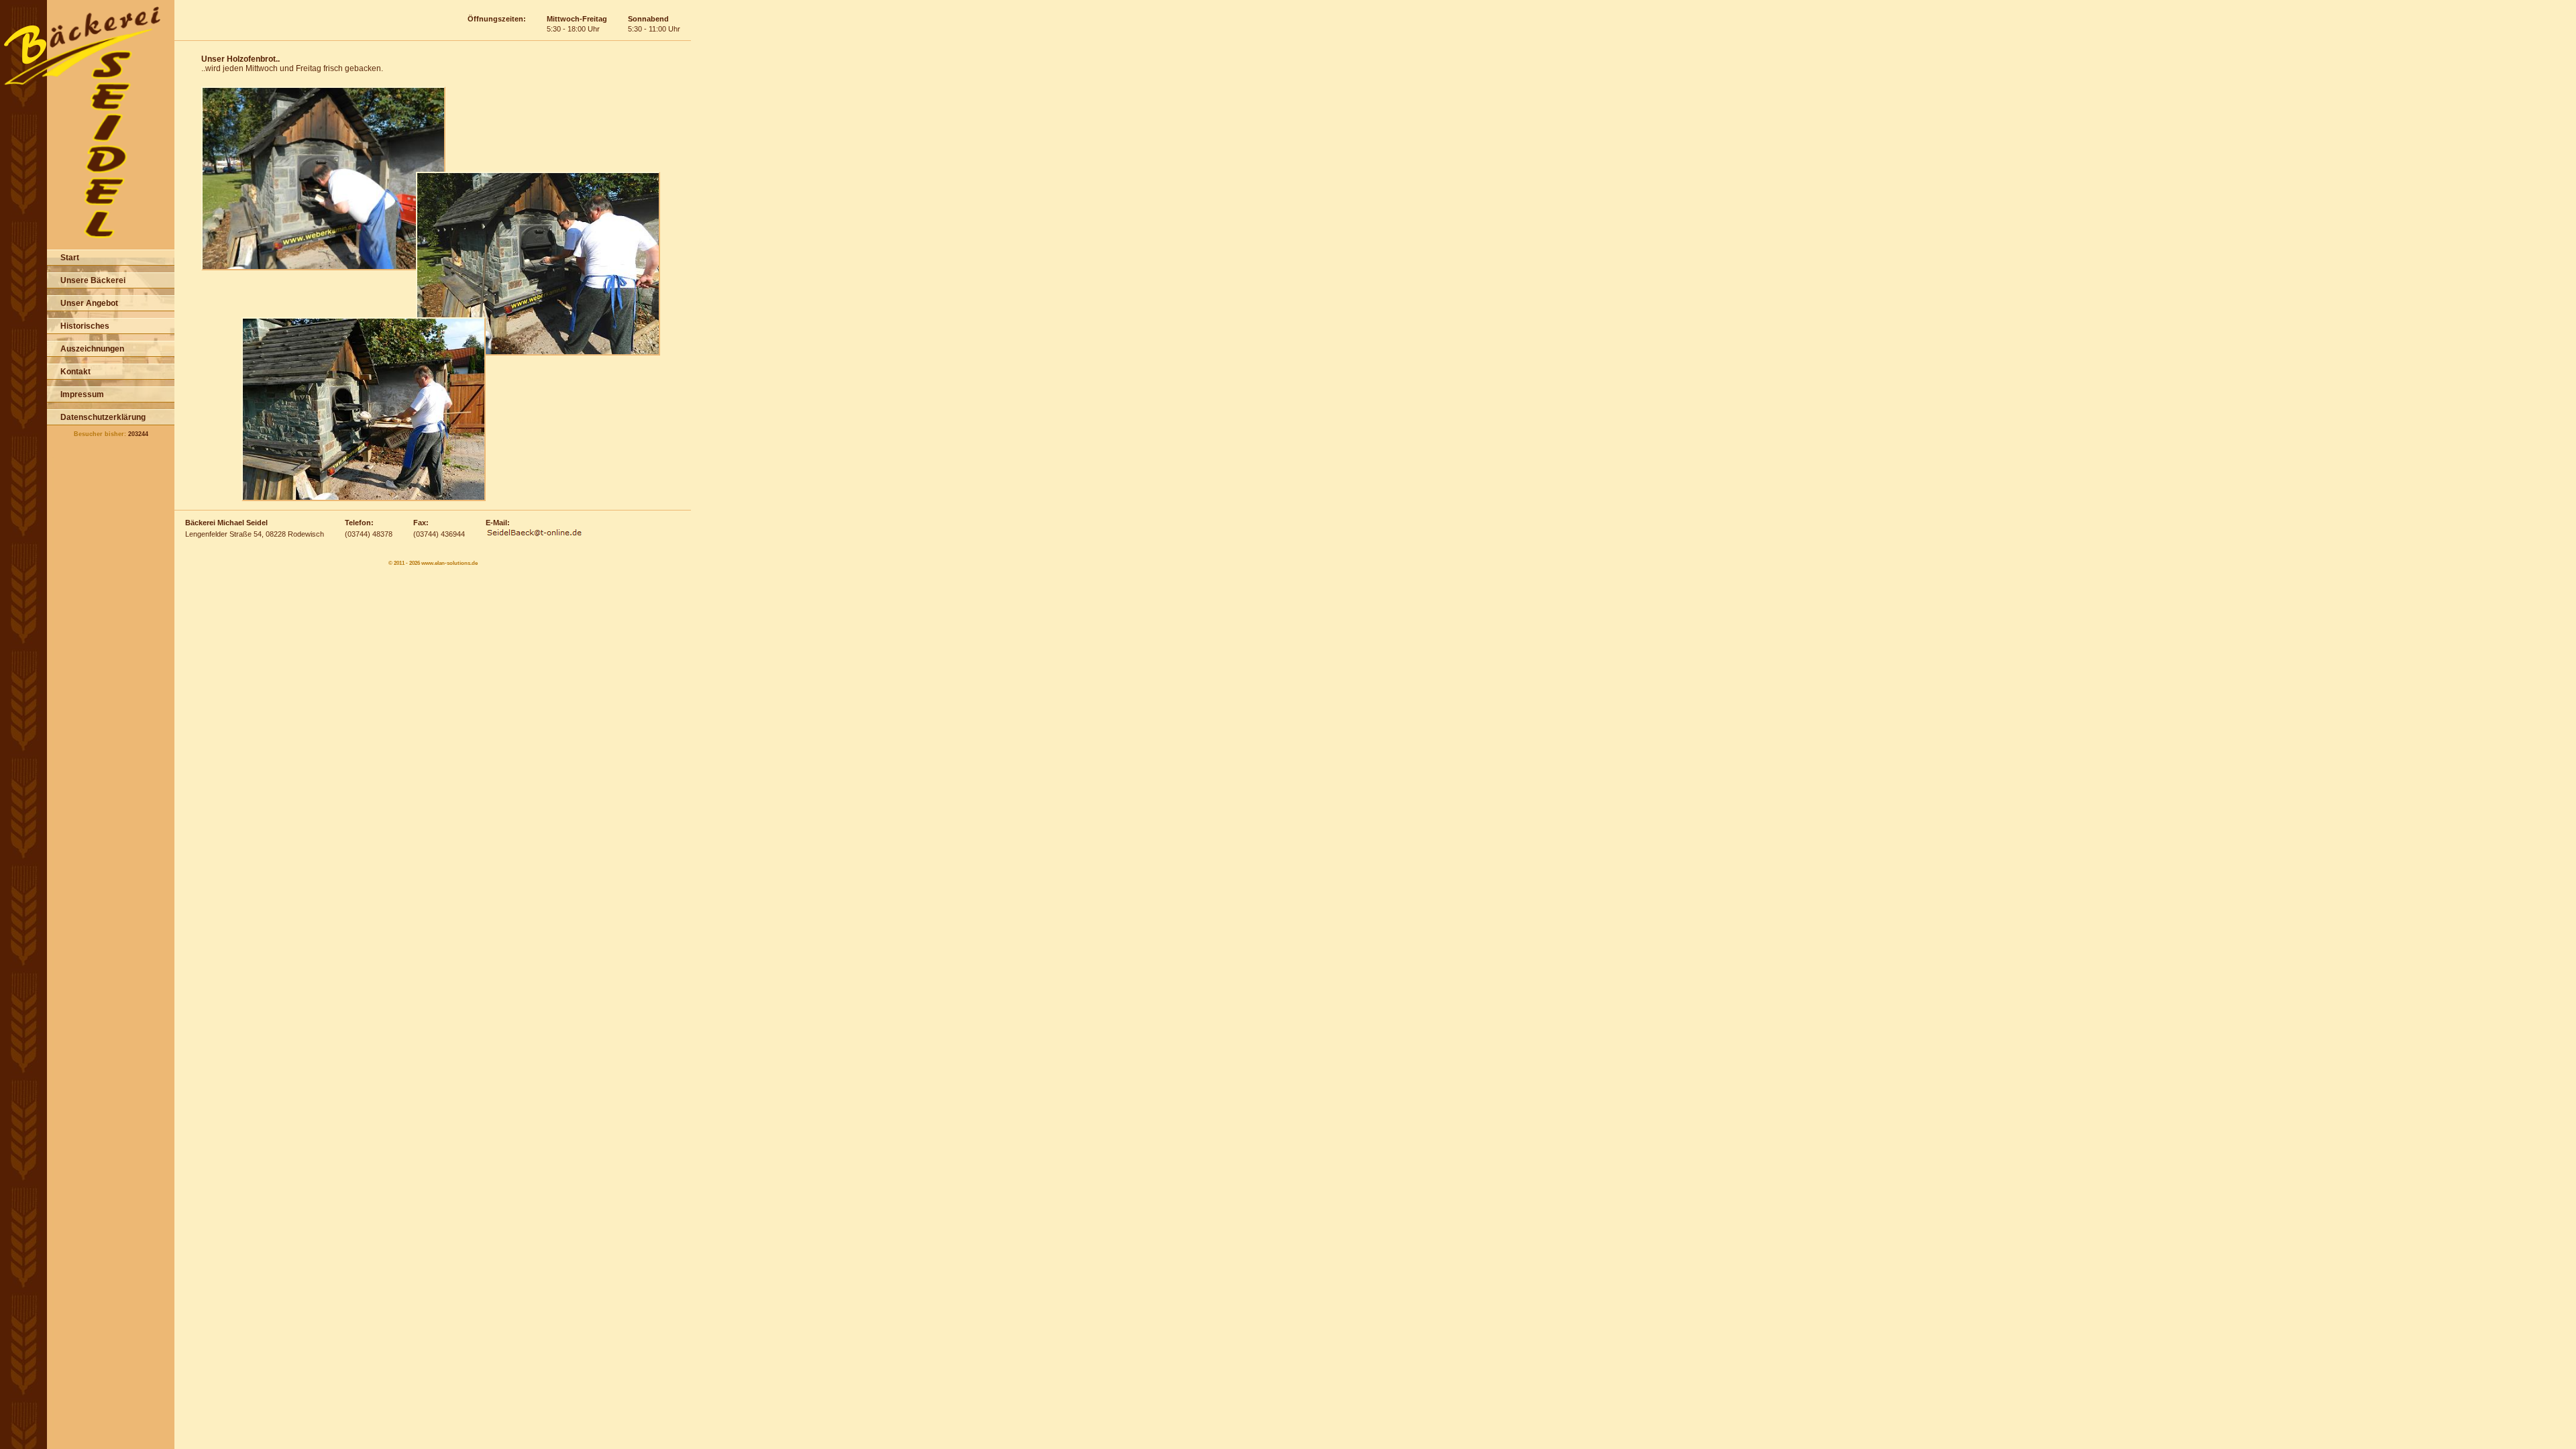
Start (70, 258)
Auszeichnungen (92, 349)
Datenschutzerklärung (103, 417)
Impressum (82, 394)
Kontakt (75, 372)
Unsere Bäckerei (93, 280)
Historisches (85, 326)
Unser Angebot (89, 303)
